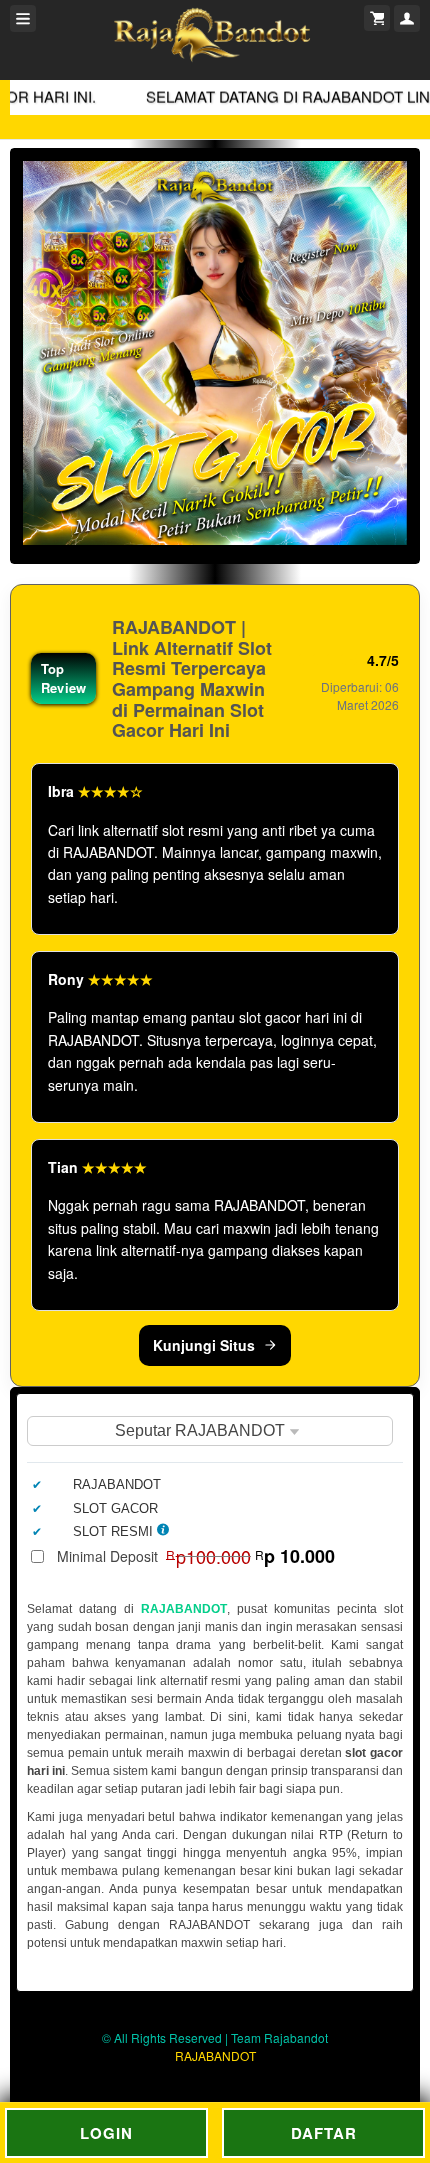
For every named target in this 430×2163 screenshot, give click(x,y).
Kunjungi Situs (204, 1345)
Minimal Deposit (196, 1556)
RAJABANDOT (184, 1609)
